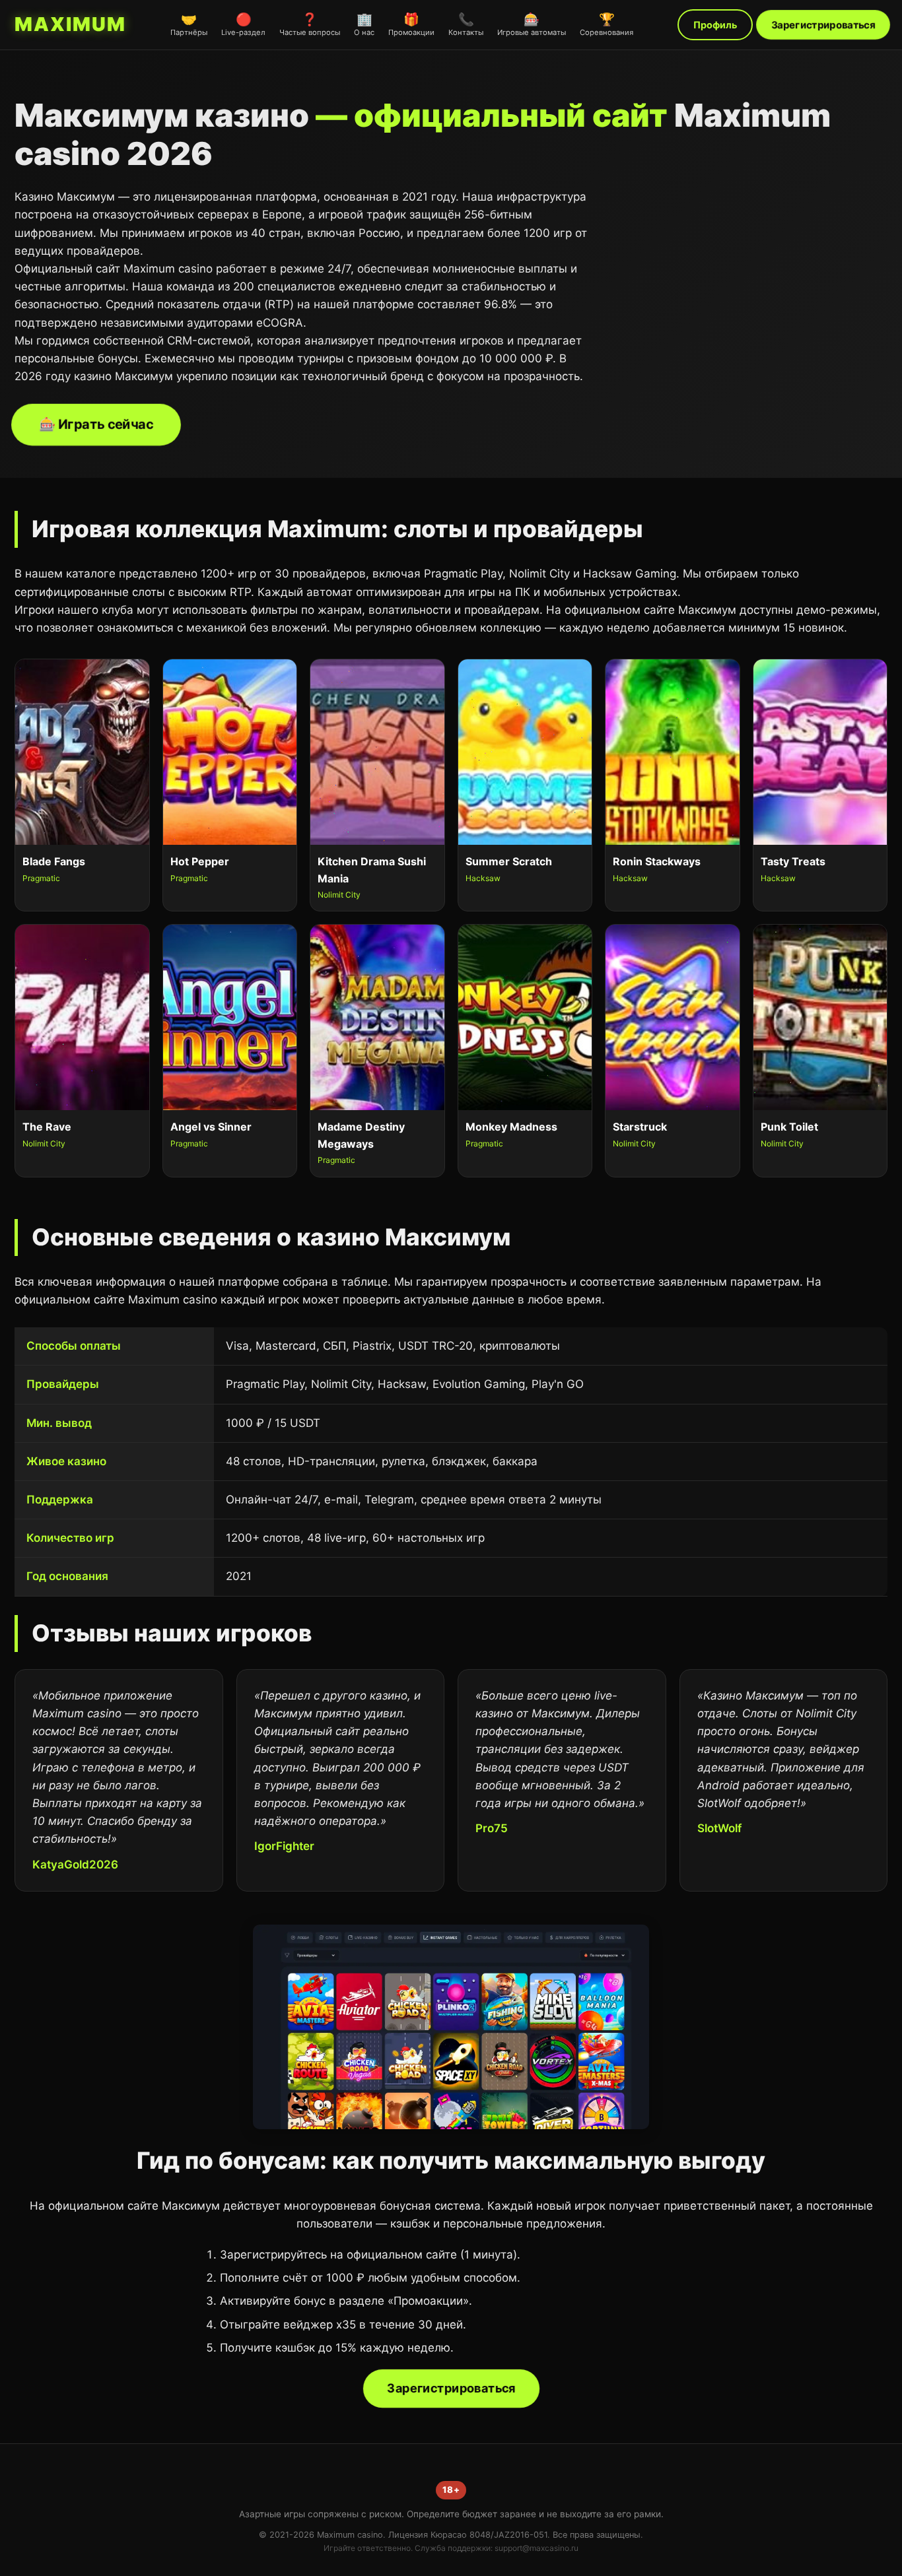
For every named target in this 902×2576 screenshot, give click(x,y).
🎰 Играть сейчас (96, 424)
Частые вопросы (310, 24)
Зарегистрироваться (823, 25)
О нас (364, 24)
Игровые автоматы (532, 24)
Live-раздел (243, 24)
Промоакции (411, 24)
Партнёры (189, 24)
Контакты (466, 24)
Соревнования (607, 24)
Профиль (715, 25)
